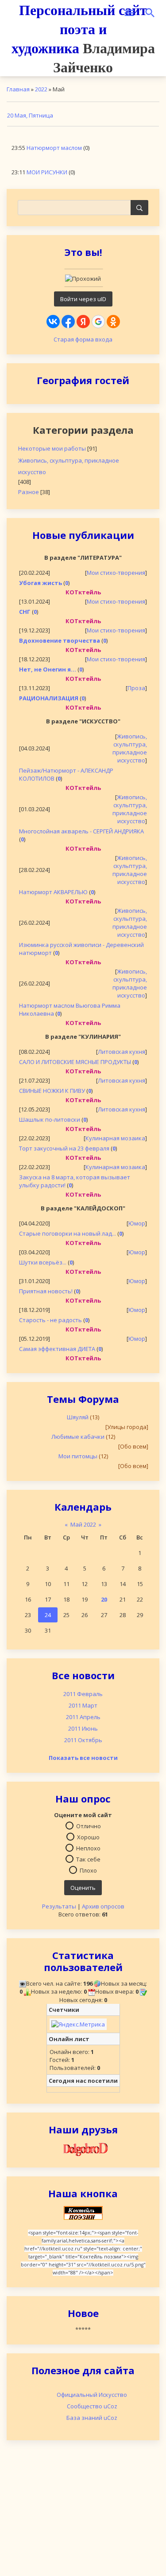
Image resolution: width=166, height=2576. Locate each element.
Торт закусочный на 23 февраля (64, 1148)
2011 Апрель (83, 1717)
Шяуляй (78, 1417)
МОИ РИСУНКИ (47, 172)
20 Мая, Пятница (30, 115)
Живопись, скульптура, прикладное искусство (69, 466)
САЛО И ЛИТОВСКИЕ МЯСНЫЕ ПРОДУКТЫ (75, 1062)
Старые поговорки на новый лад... (68, 1233)
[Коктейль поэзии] (83, 2212)
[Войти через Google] (98, 322)
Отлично (89, 1826)
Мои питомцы (78, 1456)
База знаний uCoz (92, 2418)
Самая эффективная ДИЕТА (57, 1349)
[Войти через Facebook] (68, 322)
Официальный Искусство (92, 2395)
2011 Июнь (83, 1728)
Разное (29, 492)
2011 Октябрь (83, 1740)
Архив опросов (103, 1906)
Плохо (88, 1870)
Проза (136, 688)
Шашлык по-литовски (50, 1119)
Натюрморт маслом (54, 148)
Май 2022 (83, 1524)
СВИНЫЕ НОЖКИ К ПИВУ (52, 1091)
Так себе (88, 1859)
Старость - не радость (50, 1320)
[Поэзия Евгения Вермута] (83, 2148)
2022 (41, 89)
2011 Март (83, 1705)
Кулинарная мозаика (115, 1138)
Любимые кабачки (78, 1437)
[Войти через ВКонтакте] (53, 322)
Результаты (59, 1906)
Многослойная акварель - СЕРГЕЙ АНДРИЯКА (81, 831)
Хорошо (88, 1837)
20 (104, 1599)
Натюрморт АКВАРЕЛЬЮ (53, 892)
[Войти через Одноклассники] (113, 322)
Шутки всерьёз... (43, 1262)
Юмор (137, 1223)
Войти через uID (83, 299)
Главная (18, 89)
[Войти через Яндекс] (83, 322)
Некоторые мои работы (52, 448)
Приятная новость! (46, 1291)
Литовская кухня (122, 1052)
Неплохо (88, 1848)
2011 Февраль (83, 1694)
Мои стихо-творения (116, 573)
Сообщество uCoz (92, 2406)
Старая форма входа (83, 339)
